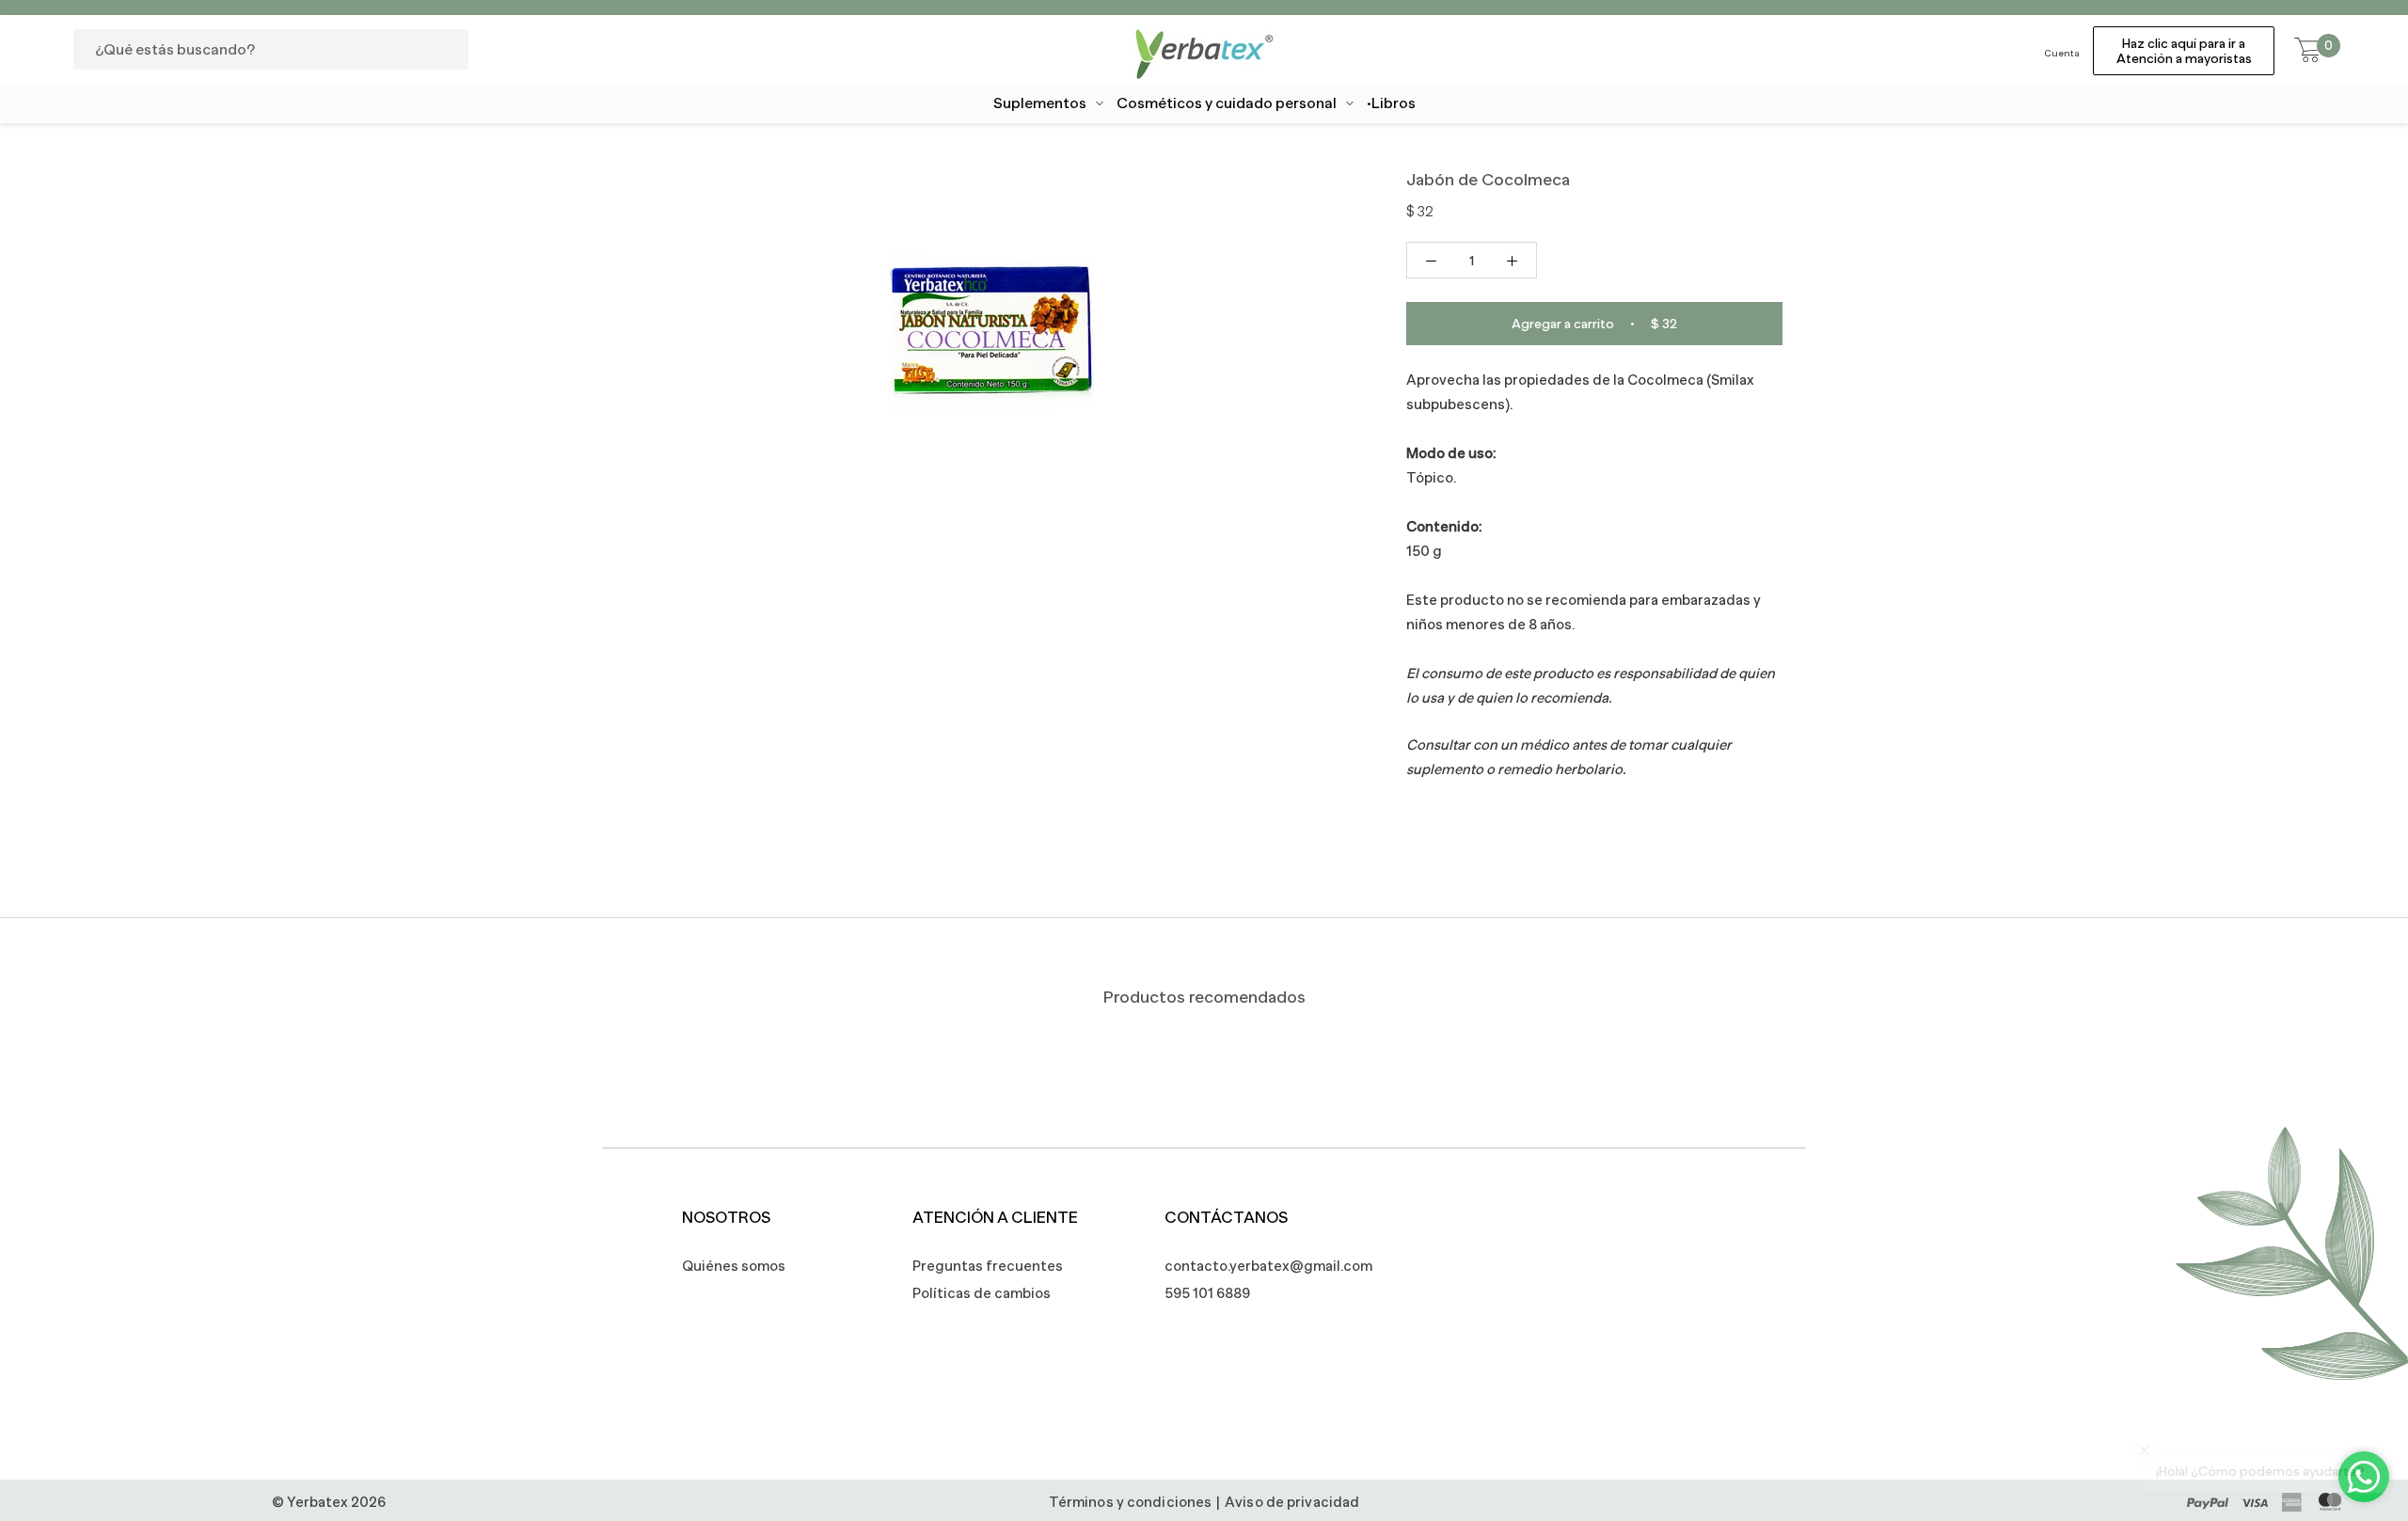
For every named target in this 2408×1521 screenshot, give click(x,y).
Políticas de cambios (982, 1293)
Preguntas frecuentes (988, 1266)
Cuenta (2062, 53)
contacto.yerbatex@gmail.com (1259, 1266)
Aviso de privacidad (1292, 1502)
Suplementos (1040, 103)
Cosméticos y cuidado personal (1227, 103)
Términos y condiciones (1130, 1502)
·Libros (1391, 103)
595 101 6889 (1207, 1293)
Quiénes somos (734, 1266)
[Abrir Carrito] (2308, 51)
